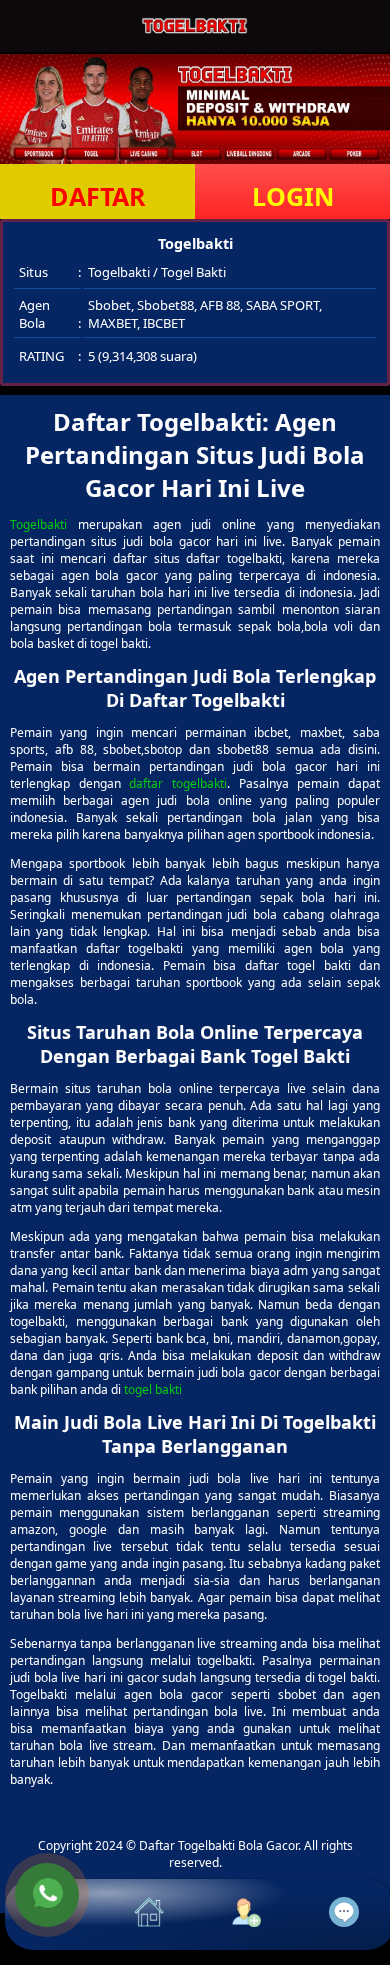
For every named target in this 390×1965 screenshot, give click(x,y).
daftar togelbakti (178, 783)
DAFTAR (98, 196)
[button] (54, 1914)
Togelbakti (38, 524)
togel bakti (153, 1389)
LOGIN (293, 196)
